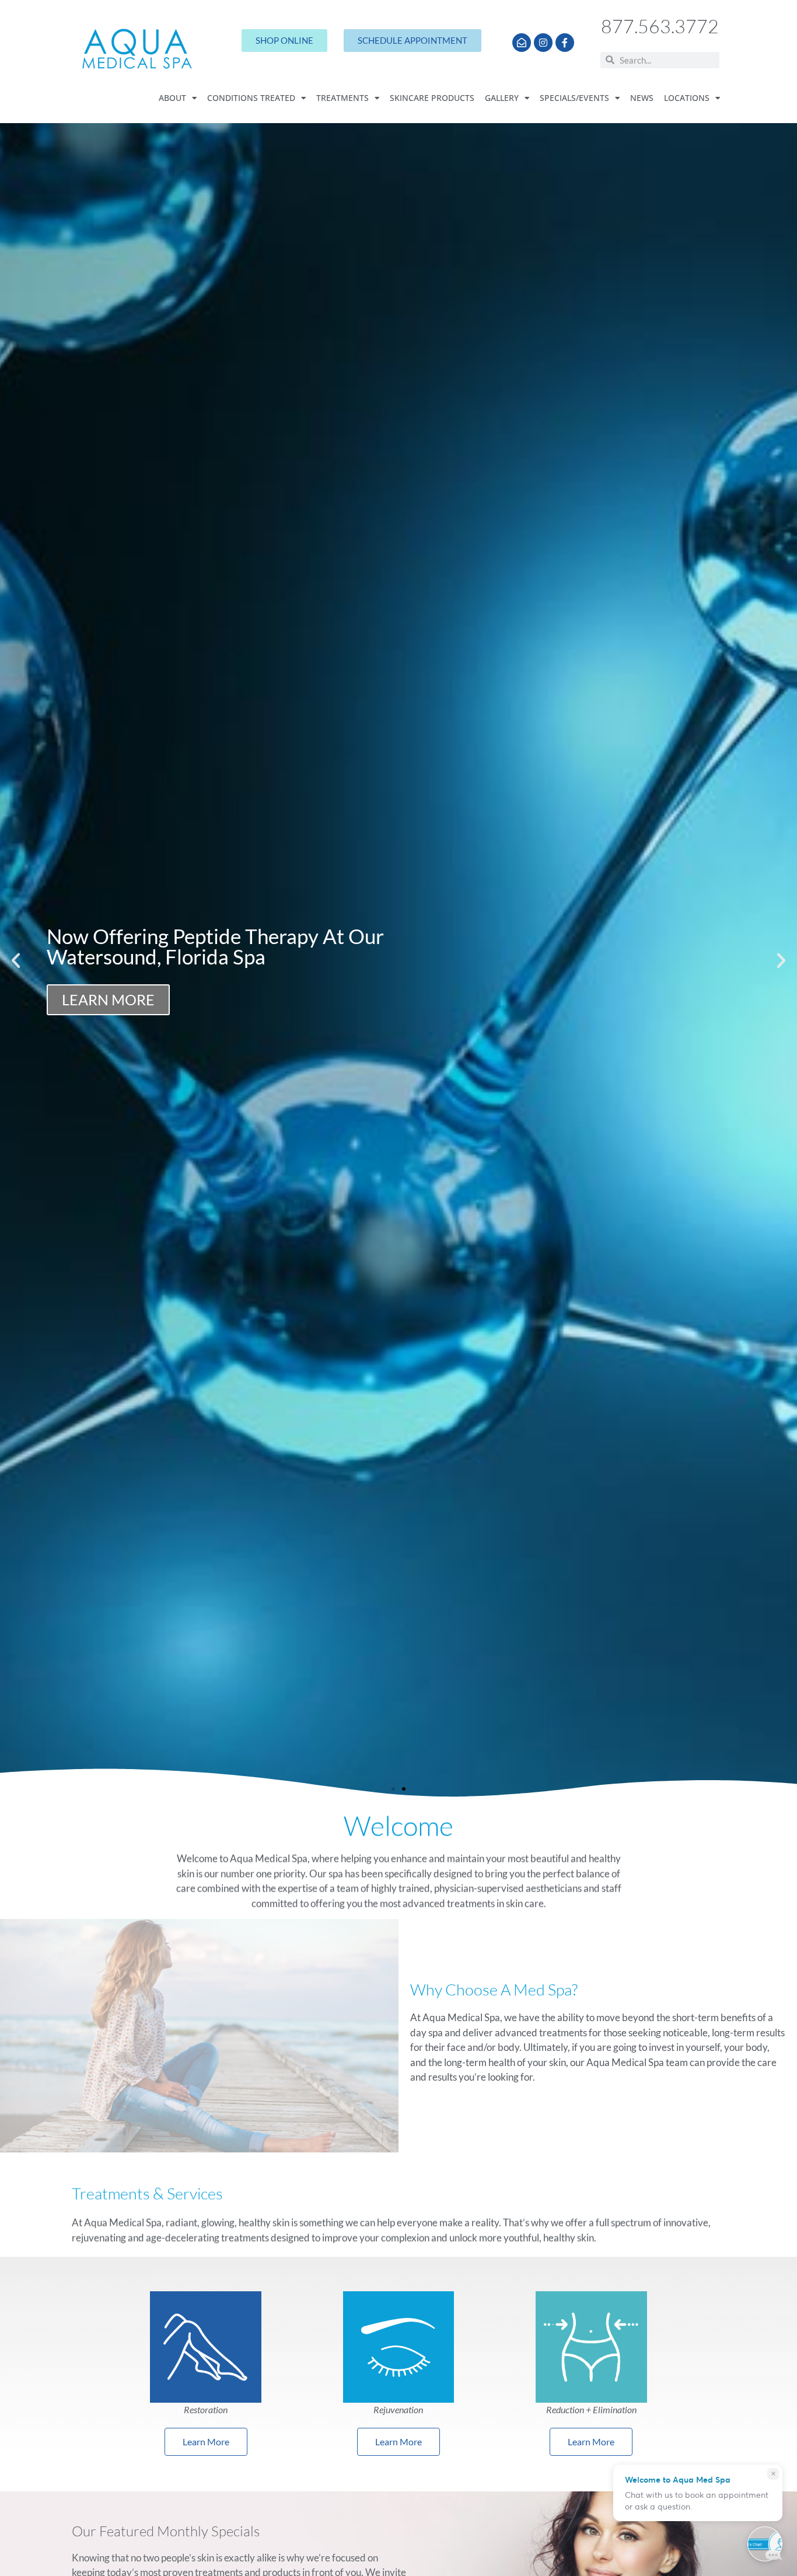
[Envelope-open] (522, 43)
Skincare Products (432, 98)
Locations (687, 98)
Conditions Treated (251, 98)
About (172, 98)
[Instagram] (543, 43)
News (642, 98)
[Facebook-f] (565, 43)
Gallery (502, 98)
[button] (16, 960)
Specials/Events (574, 98)
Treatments (342, 98)
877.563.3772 (660, 26)
